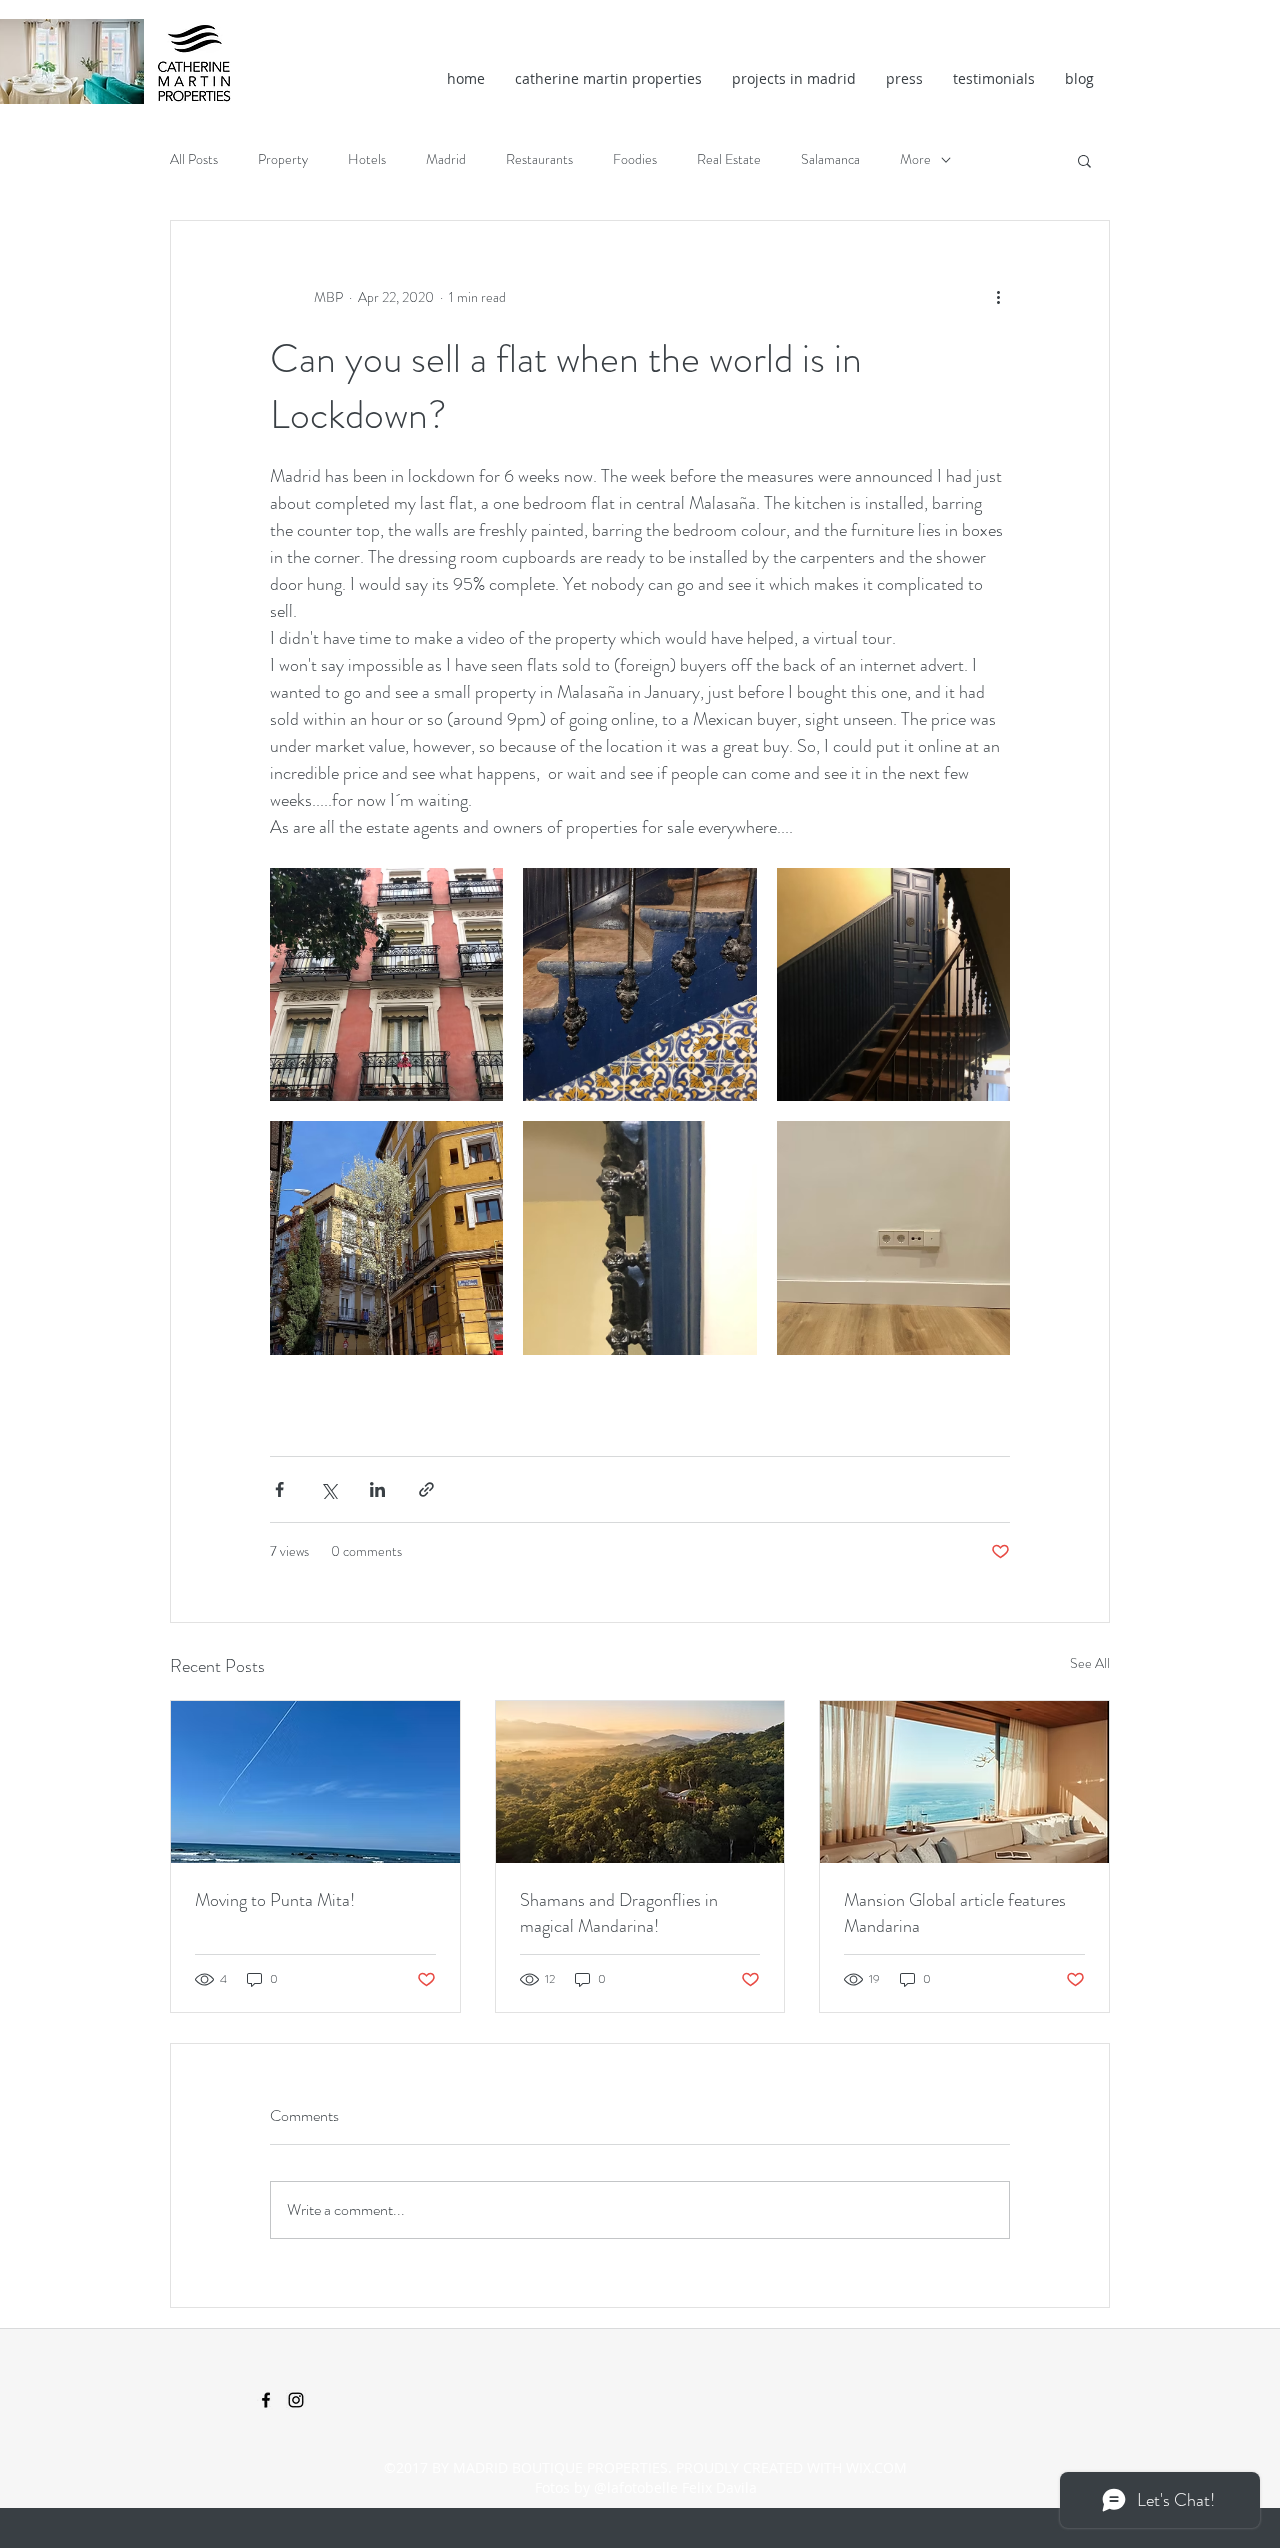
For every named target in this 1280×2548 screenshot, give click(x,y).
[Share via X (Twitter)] (328, 1489)
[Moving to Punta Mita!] (315, 1782)
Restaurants (539, 159)
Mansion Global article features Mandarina (955, 1913)
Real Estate (729, 159)
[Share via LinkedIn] (377, 1489)
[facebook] (266, 2400)
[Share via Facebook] (279, 1489)
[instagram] (296, 2400)
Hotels (367, 159)
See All (1090, 1663)
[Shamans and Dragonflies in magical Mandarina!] (640, 1782)
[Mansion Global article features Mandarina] (964, 1782)
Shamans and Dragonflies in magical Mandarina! (619, 1913)
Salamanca (830, 159)
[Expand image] (386, 984)
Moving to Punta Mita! (275, 1900)
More (915, 159)
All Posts (194, 159)
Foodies (635, 159)
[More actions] (998, 297)
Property (283, 159)
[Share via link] (426, 1489)
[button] (1084, 160)
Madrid (446, 159)
